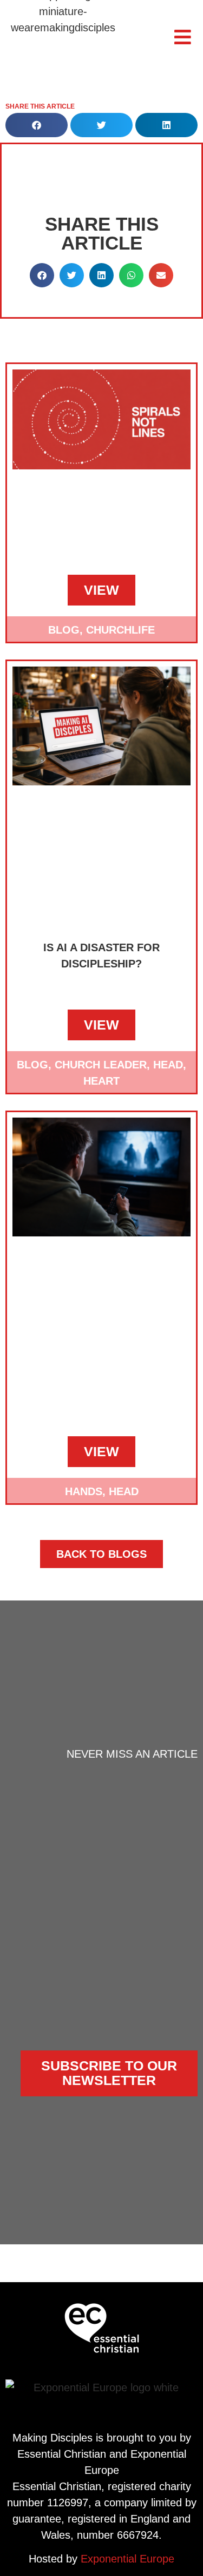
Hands (84, 1491)
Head (168, 1065)
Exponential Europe (127, 2559)
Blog (64, 630)
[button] (37, 125)
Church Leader (101, 1065)
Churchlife (120, 630)
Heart (101, 1081)
